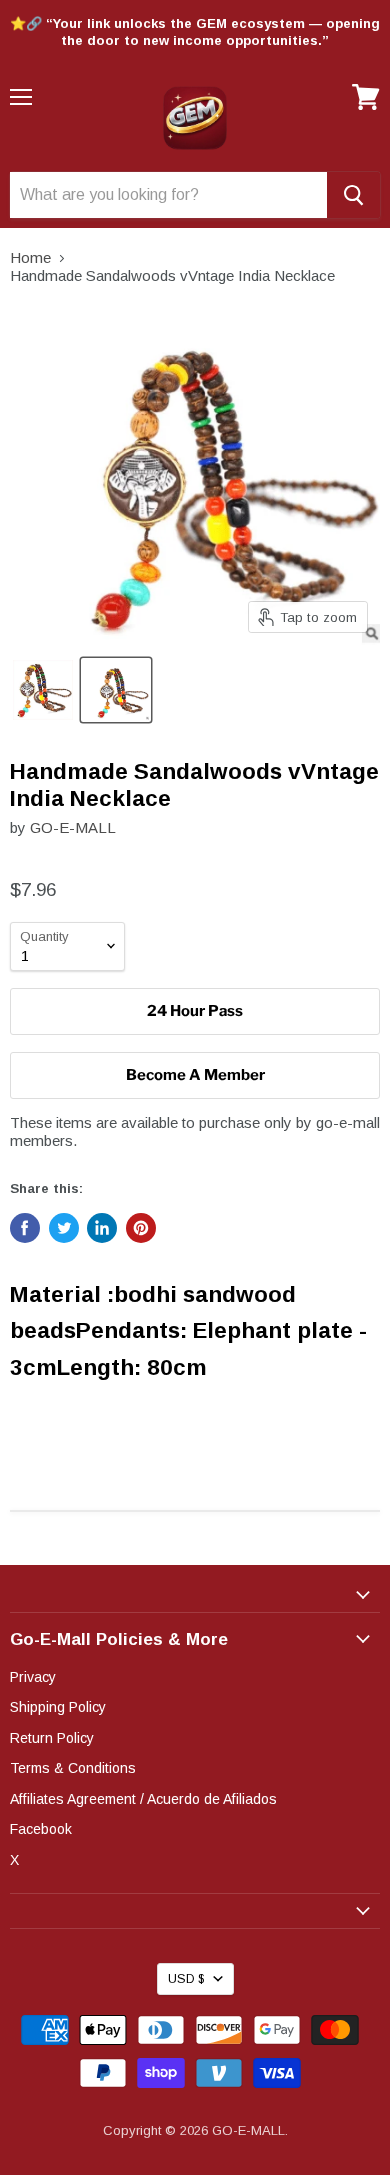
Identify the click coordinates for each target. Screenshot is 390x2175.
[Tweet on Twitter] (64, 1228)
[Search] (353, 195)
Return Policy (52, 1738)
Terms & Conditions (73, 1768)
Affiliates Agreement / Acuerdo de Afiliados (143, 1799)
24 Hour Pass (195, 1011)
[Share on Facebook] (25, 1228)
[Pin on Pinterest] (141, 1228)
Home (30, 257)
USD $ (186, 1979)
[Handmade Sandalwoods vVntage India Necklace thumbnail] (43, 690)
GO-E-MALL (73, 827)
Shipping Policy (58, 1707)
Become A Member (195, 1075)
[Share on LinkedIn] (102, 1228)
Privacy (33, 1677)
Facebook (41, 1829)
